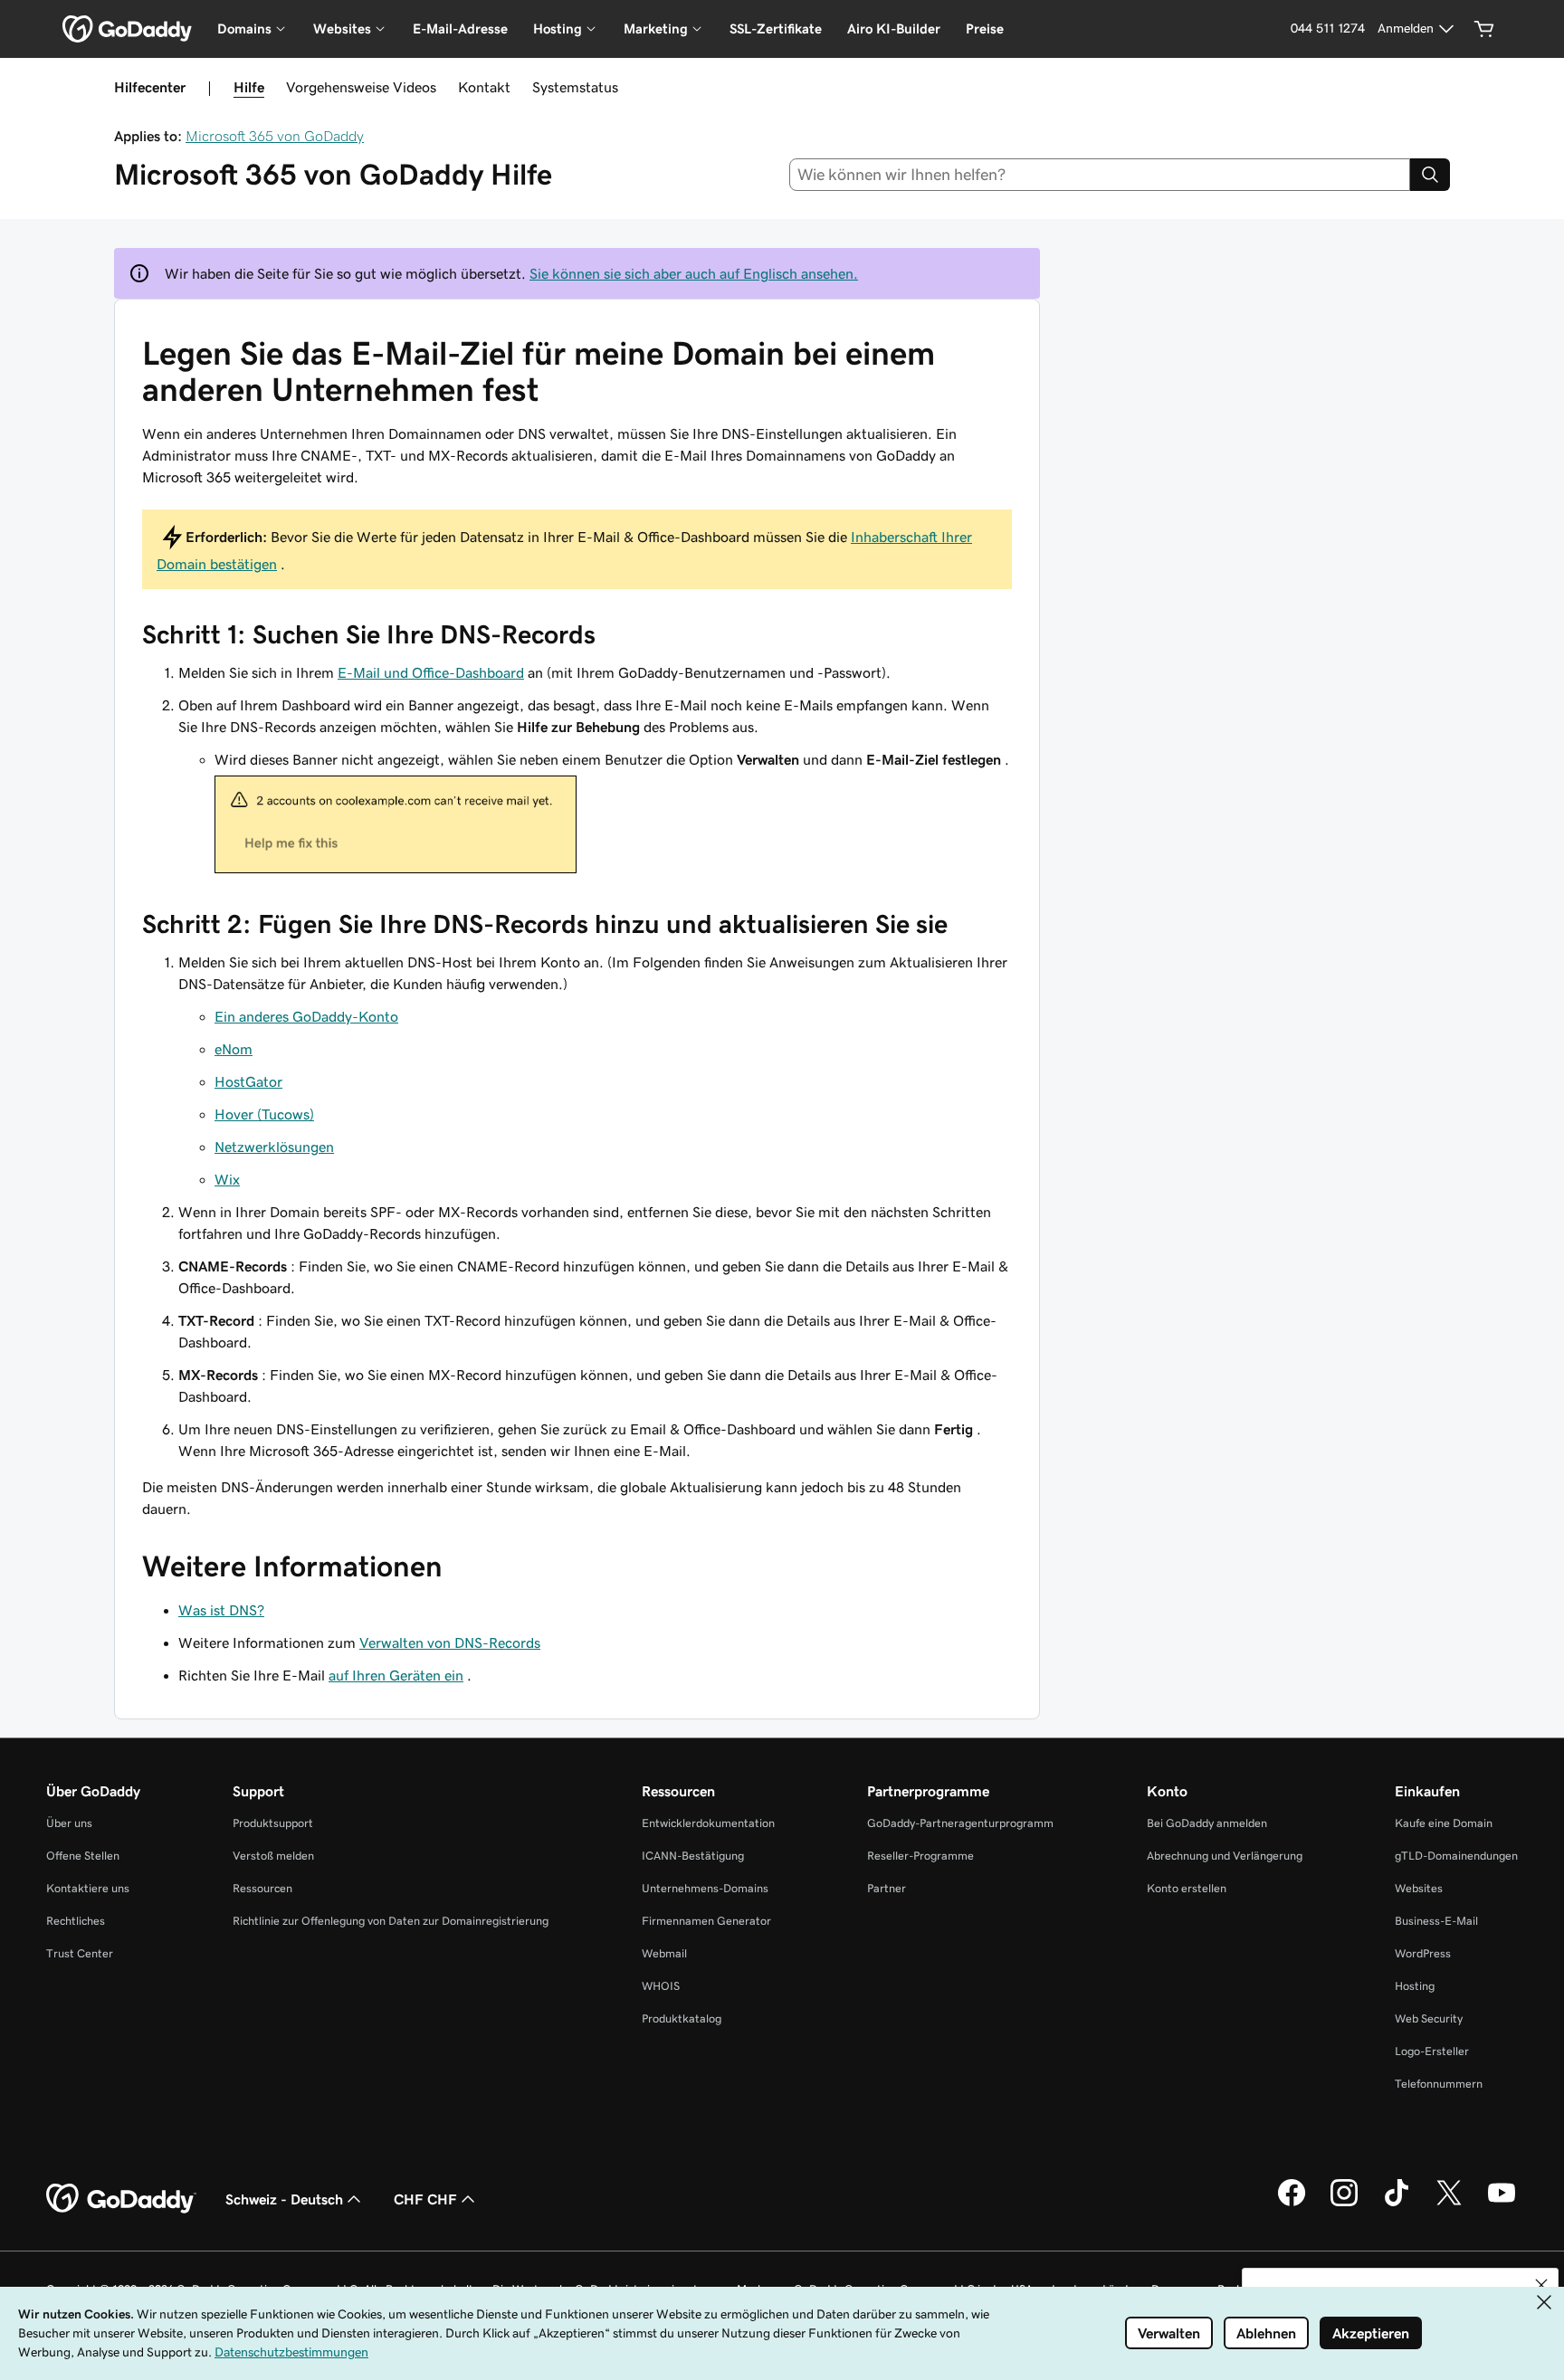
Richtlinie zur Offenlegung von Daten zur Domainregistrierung (391, 1921)
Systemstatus (575, 87)
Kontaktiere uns (88, 1888)
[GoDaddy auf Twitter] (1449, 2204)
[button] (1541, 2285)
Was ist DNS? (221, 1610)
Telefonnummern (1439, 2084)
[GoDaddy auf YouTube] (1502, 2204)
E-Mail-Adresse (460, 29)
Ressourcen (262, 1888)
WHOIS (661, 1986)
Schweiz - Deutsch (284, 2199)
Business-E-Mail (1436, 1921)
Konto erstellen (1187, 1888)
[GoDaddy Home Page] (121, 2199)
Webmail (664, 1953)
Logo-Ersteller (1432, 2051)
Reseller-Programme (920, 1856)
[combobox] (1100, 175)
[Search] (1430, 175)
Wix (227, 1179)
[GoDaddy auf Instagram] (1344, 2204)
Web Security (1429, 2018)
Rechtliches (76, 1921)
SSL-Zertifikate (776, 29)
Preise (985, 29)
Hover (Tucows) (264, 1114)
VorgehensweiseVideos (361, 87)
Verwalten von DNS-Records (450, 1642)
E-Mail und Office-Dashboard (431, 672)
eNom (234, 1049)
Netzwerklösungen (274, 1147)
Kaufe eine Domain (1444, 1823)
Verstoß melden (273, 1856)
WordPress (1423, 1953)
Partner (887, 1888)
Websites (1419, 1888)
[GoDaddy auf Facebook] (1292, 2204)
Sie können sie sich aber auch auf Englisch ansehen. (694, 273)
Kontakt (484, 87)
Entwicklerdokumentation (708, 1823)
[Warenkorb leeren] (1484, 29)
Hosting (1415, 1986)
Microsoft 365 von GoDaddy (275, 136)
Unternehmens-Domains (705, 1888)
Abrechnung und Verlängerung (1225, 1856)
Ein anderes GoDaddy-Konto (306, 1016)
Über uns (69, 1823)
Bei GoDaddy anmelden (1207, 1823)
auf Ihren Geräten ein (396, 1675)
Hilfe (249, 87)
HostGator (248, 1081)
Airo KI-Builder (894, 29)
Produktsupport (273, 1823)
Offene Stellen (83, 1856)
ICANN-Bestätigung (693, 1856)
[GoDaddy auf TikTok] (1397, 2204)
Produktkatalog (682, 2018)
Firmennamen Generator (706, 1921)
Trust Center (80, 1953)
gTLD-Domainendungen (1456, 1856)
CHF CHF (425, 2199)
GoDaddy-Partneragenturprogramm (960, 1823)
